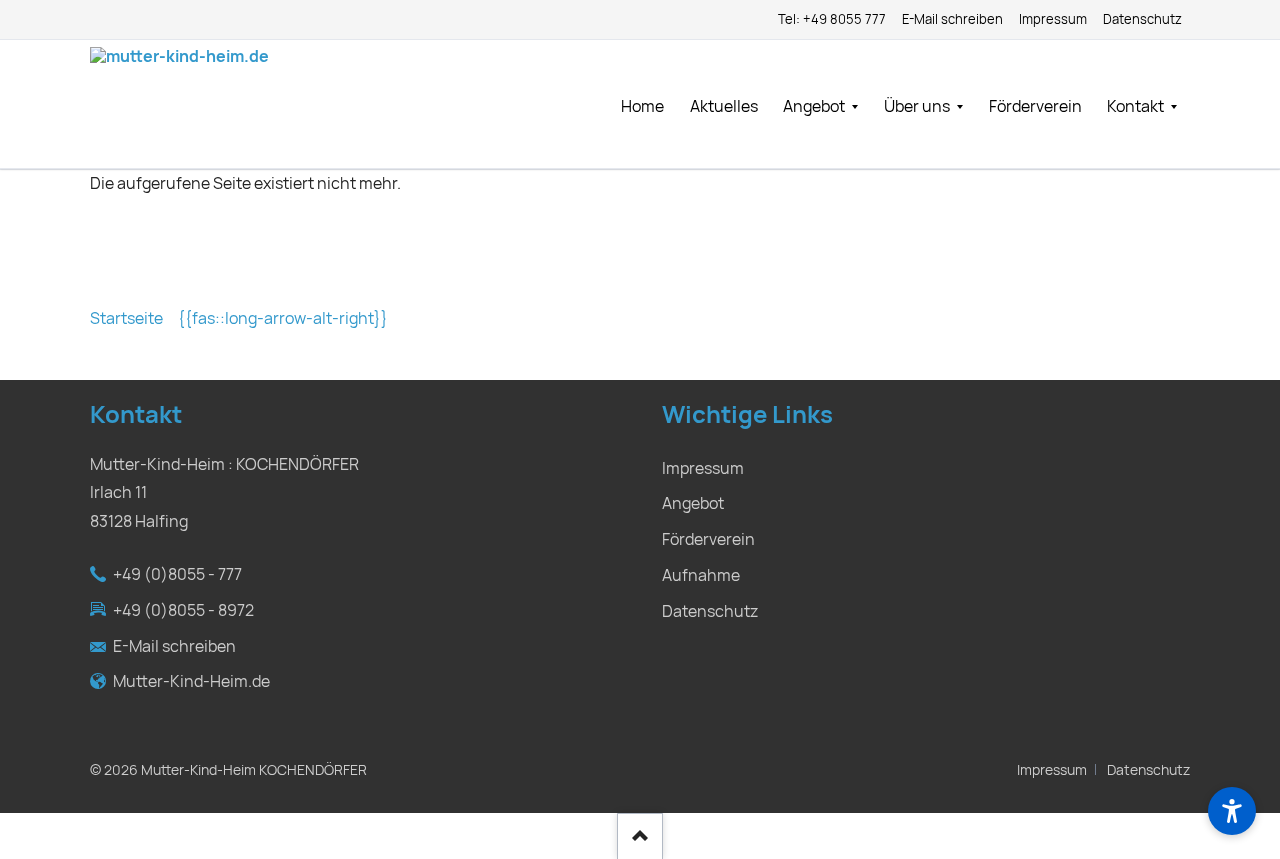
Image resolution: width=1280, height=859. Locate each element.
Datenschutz (1148, 770)
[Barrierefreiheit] (1232, 811)
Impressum (1052, 770)
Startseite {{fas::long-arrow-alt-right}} (239, 318)
